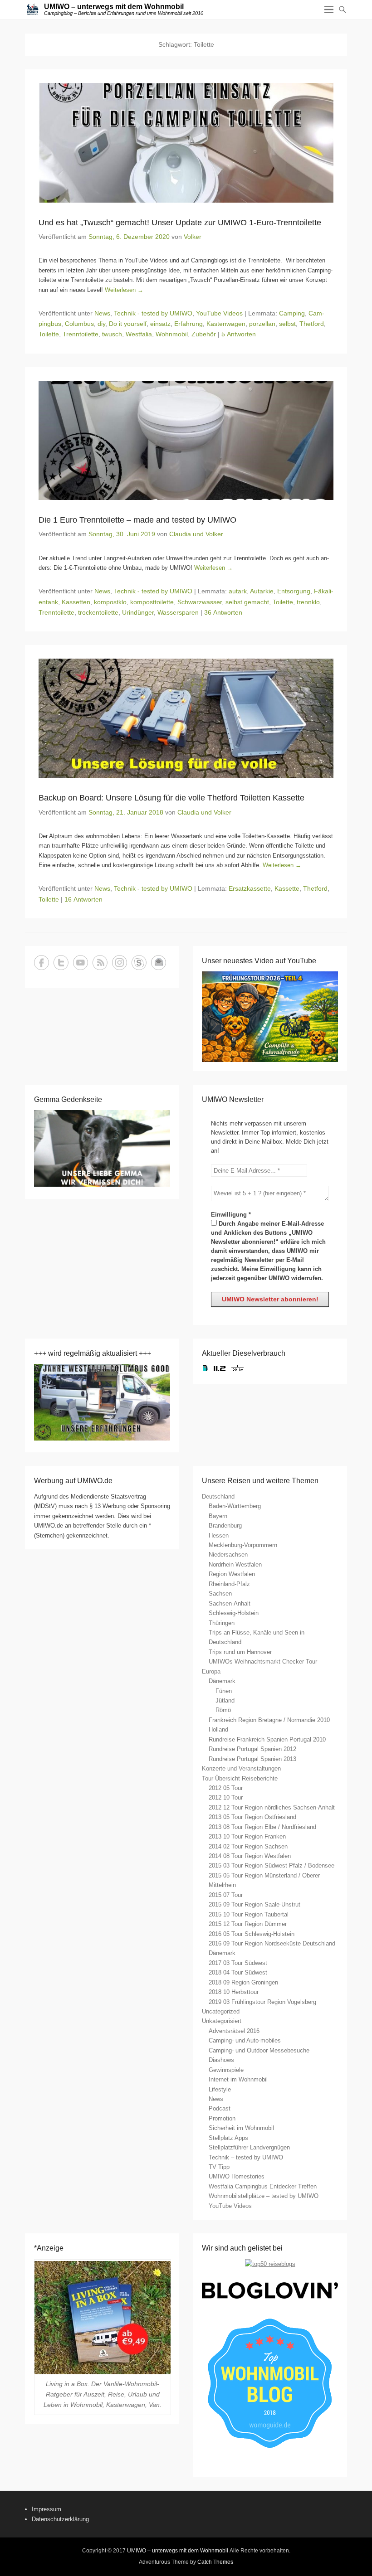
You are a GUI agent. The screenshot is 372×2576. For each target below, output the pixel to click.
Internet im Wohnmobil (238, 2079)
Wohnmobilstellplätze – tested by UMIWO (264, 2196)
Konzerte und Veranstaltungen (241, 1768)
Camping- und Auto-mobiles (245, 2040)
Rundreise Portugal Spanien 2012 (252, 1749)
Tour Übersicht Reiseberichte (240, 1778)
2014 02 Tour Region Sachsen (248, 1846)
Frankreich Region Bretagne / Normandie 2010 (269, 1720)
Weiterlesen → (124, 290)
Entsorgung (294, 591)
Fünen (224, 1691)
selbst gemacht (247, 602)
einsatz (160, 324)
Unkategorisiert (222, 2021)
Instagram (120, 963)
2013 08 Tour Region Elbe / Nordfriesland (262, 1827)
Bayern (218, 1516)
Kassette (287, 888)
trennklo (308, 602)
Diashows (221, 2060)
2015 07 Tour (226, 1895)
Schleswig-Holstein (234, 1613)
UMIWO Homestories (237, 2176)
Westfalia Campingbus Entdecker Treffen (263, 2186)
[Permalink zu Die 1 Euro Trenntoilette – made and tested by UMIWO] (186, 440)
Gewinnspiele (226, 2070)
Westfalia (139, 334)
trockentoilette (98, 612)
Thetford (312, 324)
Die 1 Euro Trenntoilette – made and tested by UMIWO (137, 520)
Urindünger (138, 612)
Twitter (61, 963)
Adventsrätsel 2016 (234, 2031)
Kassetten (76, 602)
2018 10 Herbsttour (234, 1992)
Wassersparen (178, 612)
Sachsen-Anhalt (230, 1603)
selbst (287, 324)
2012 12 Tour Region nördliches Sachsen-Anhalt (272, 1807)
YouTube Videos (219, 313)
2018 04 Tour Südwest (238, 1972)
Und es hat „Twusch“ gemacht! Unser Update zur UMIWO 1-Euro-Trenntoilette (180, 223)
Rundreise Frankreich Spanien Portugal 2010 (267, 1739)
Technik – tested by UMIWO (246, 2157)
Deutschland (218, 1497)
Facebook (42, 963)
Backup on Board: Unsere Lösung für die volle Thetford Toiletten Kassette (171, 798)
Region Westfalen (232, 1574)
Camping (292, 313)
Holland (218, 1729)
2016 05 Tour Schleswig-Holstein (252, 1934)
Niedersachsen (228, 1555)
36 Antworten (223, 612)
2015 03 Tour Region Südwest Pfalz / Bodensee (272, 1865)
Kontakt (159, 963)
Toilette (49, 334)
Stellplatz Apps (228, 2138)
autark (238, 591)
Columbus (79, 324)
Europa (211, 1671)
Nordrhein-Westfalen (235, 1565)
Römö (223, 1710)
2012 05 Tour (226, 1788)
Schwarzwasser (200, 602)
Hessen (219, 1535)
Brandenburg (225, 1526)
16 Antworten (83, 899)
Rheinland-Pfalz (229, 1584)
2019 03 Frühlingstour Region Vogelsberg (262, 2002)
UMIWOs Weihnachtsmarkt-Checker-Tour (263, 1662)
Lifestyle (220, 2089)
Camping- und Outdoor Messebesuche (259, 2050)
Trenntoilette (81, 334)
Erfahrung (188, 324)
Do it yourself (128, 324)
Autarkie (262, 591)
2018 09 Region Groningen (243, 1982)
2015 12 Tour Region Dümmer (248, 1924)
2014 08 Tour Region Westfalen (250, 1856)
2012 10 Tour (226, 1797)
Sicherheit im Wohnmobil (241, 2128)
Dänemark (222, 1681)
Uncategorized (221, 2011)
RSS (100, 963)
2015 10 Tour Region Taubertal (249, 1914)
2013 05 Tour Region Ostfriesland (252, 1817)
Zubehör (204, 334)
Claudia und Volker (196, 534)
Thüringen (222, 1623)
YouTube (81, 963)
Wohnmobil (172, 334)
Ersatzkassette (250, 888)
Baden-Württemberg (235, 1506)
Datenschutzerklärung (60, 2519)
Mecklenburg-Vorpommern (243, 1545)
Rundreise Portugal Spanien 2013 (252, 1759)
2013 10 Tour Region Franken (247, 1836)
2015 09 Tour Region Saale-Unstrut (255, 1904)
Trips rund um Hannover (240, 1652)
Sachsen (220, 1594)
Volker (193, 237)
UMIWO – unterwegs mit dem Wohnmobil (114, 7)
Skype (139, 963)
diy (101, 324)
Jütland (225, 1700)
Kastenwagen (226, 324)
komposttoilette (152, 602)
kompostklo (110, 602)
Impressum (46, 2509)
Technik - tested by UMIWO (153, 313)
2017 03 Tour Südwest (238, 1963)
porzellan (262, 324)
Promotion (222, 2118)
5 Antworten (239, 334)
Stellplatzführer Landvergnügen (249, 2147)
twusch (112, 334)
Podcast (220, 2108)
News (102, 313)
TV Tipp (219, 2167)
